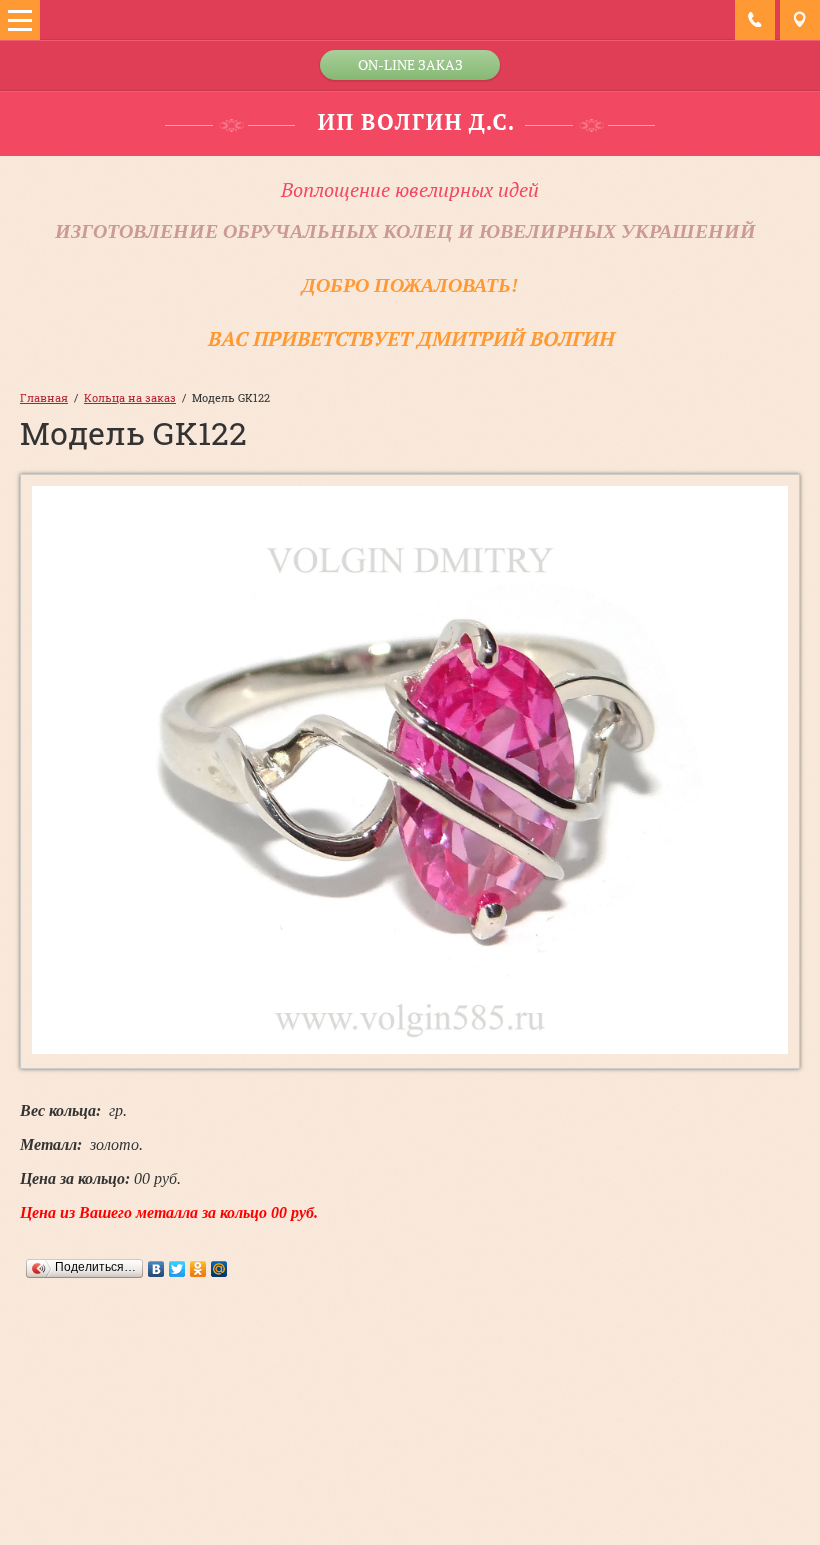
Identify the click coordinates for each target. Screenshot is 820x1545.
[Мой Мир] (219, 1269)
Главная (44, 397)
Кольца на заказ (130, 397)
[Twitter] (177, 1269)
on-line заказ (410, 64)
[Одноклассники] (198, 1269)
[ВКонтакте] (156, 1269)
